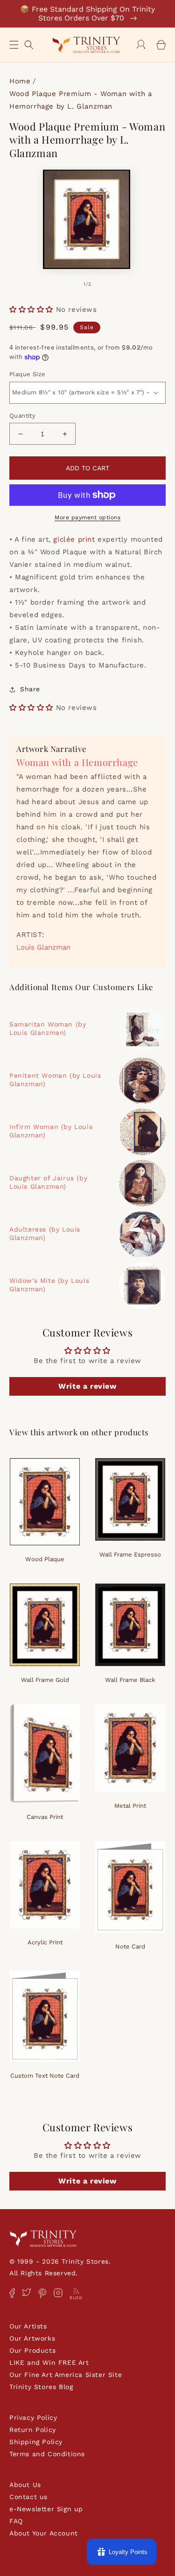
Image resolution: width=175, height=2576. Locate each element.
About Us (25, 2485)
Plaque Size (27, 374)
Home (20, 81)
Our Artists (28, 2326)
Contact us (28, 2497)
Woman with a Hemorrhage (77, 762)
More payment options (87, 517)
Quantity (22, 416)
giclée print (74, 539)
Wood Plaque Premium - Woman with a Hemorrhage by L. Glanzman (80, 100)
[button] (14, 45)
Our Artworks (32, 2338)
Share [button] (30, 689)
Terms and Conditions (47, 2454)
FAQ (16, 2521)
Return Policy (33, 2430)
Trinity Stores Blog (41, 2387)
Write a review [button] (87, 1386)
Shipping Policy (36, 2442)
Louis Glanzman (43, 947)
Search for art (29, 44)
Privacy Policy (33, 2418)
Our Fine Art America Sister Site (66, 2375)
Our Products (32, 2350)
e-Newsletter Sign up (46, 2509)
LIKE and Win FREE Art (49, 2362)
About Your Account (44, 2533)
